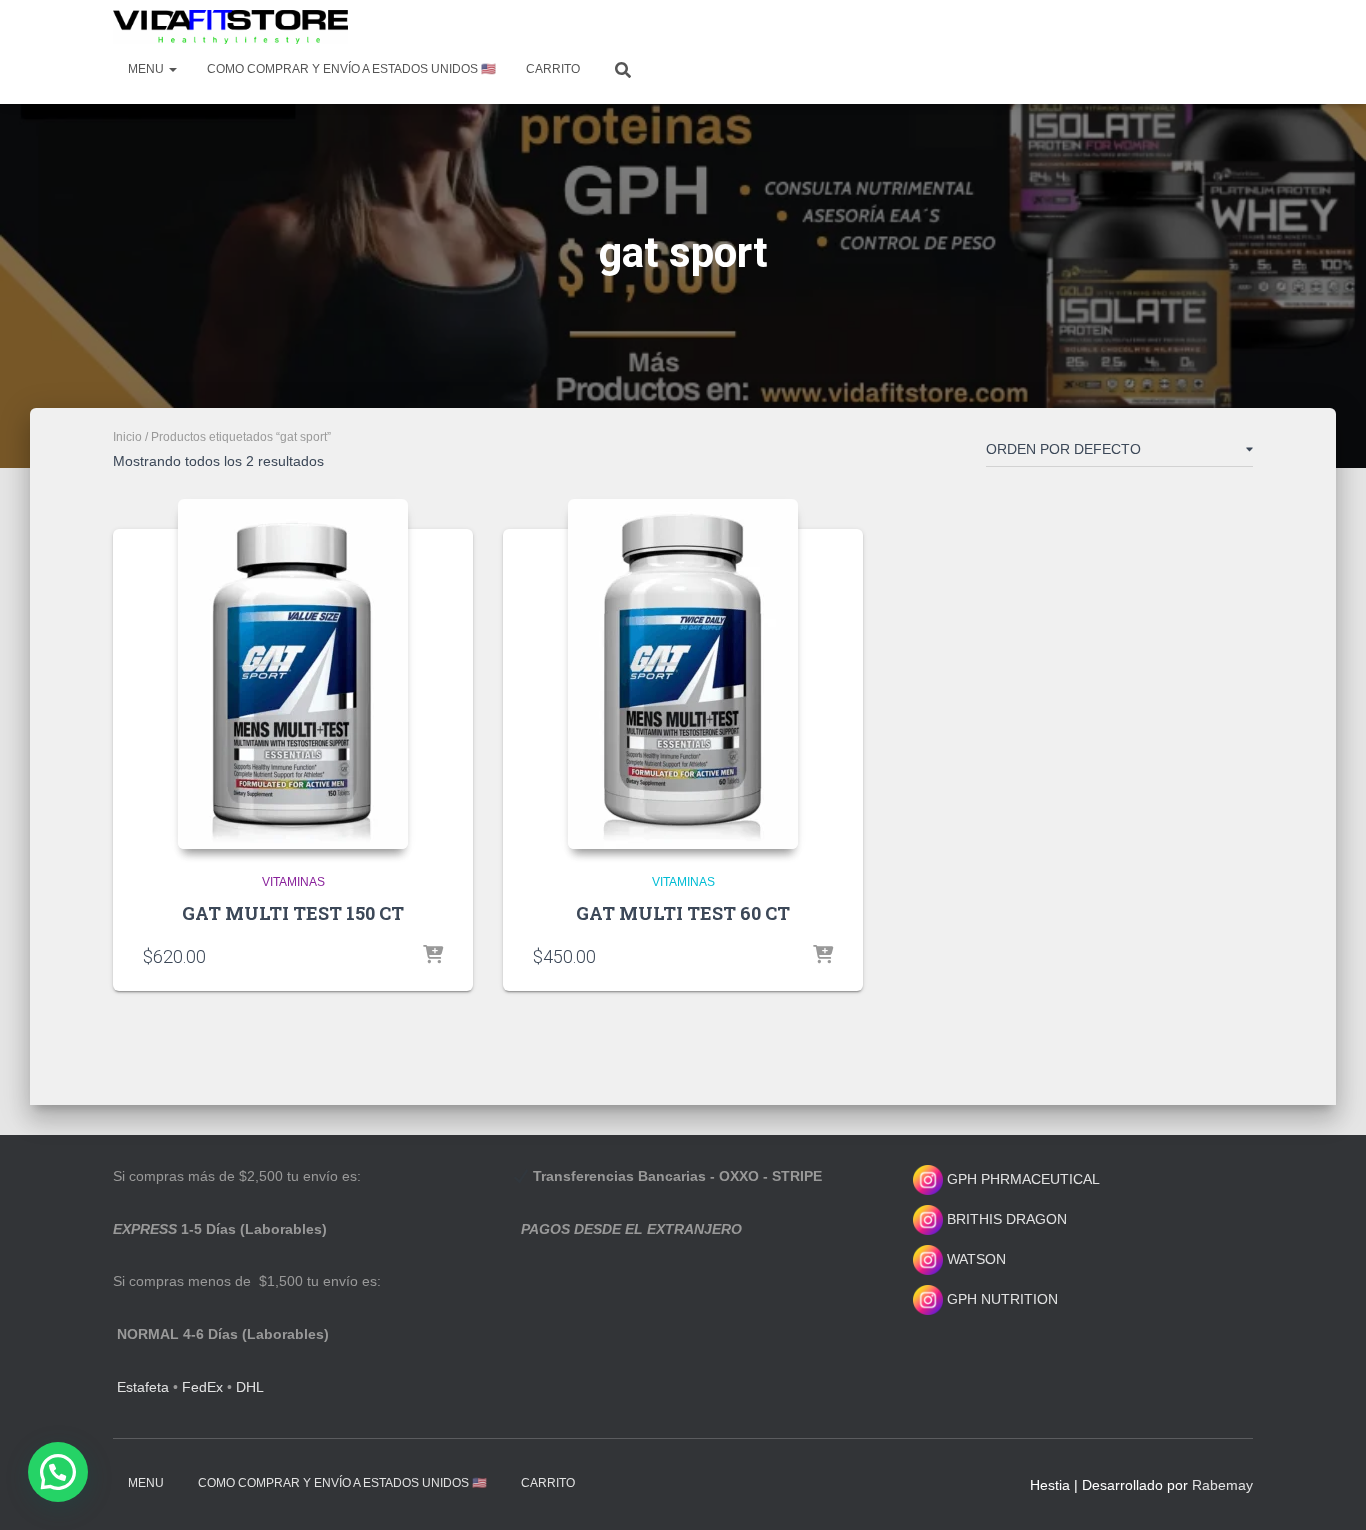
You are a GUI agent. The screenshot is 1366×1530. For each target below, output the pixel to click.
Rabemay (1222, 1485)
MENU (147, 69)
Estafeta (143, 1387)
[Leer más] (433, 956)
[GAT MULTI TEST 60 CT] (683, 674)
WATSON (974, 1259)
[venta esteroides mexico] (230, 27)
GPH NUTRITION (1000, 1299)
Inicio (127, 437)
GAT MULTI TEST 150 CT (293, 913)
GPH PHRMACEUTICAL (1023, 1179)
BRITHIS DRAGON (1005, 1219)
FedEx (202, 1387)
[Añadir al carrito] (823, 956)
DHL (250, 1387)
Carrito (553, 69)
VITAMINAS (293, 882)
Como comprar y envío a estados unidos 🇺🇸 (351, 69)
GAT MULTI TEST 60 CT (683, 913)
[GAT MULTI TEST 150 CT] (293, 674)
